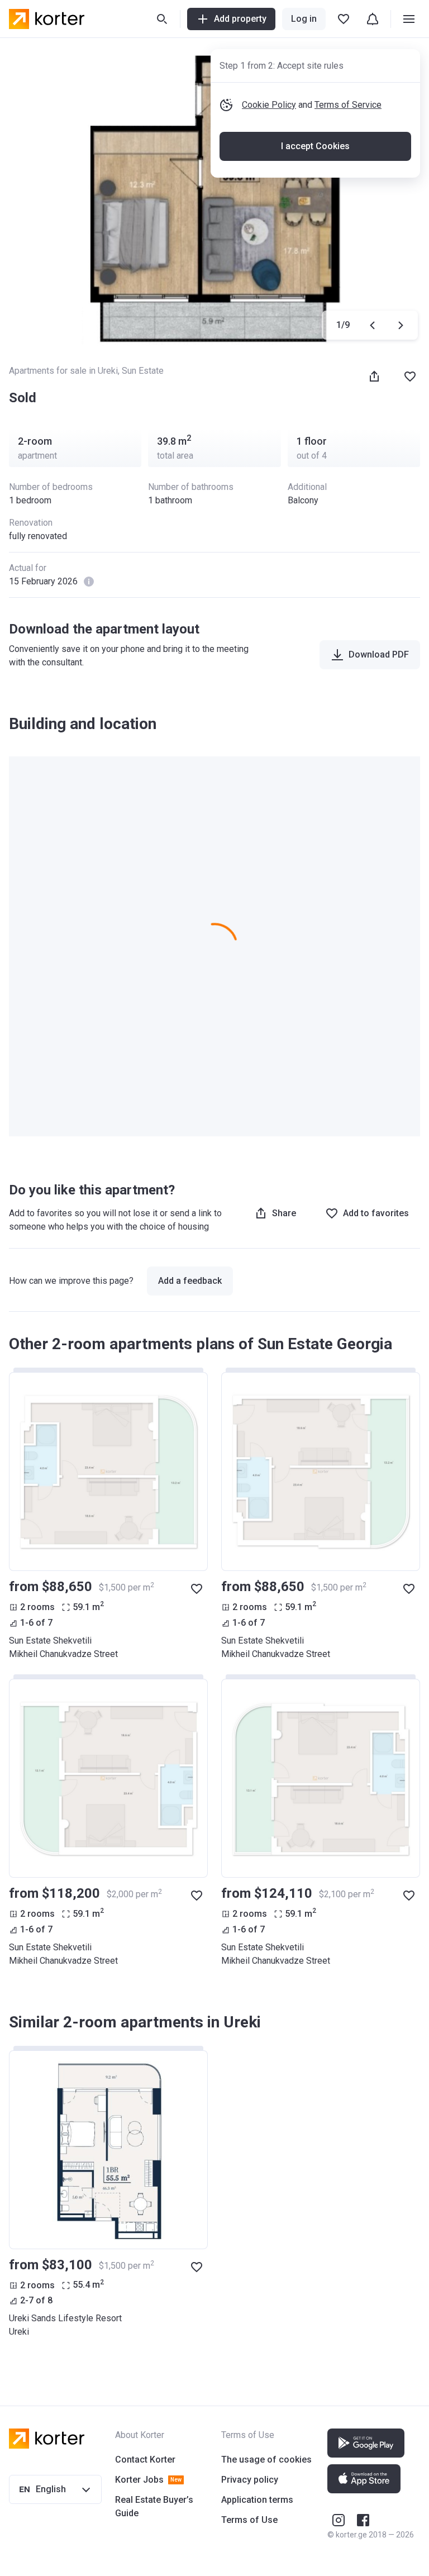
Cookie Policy (269, 105)
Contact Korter (145, 2460)
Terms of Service (348, 105)
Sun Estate (143, 371)
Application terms (257, 2500)
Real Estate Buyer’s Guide (154, 2506)
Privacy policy (250, 2480)
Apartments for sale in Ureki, (65, 371)
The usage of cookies (266, 2460)
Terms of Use (249, 2520)
